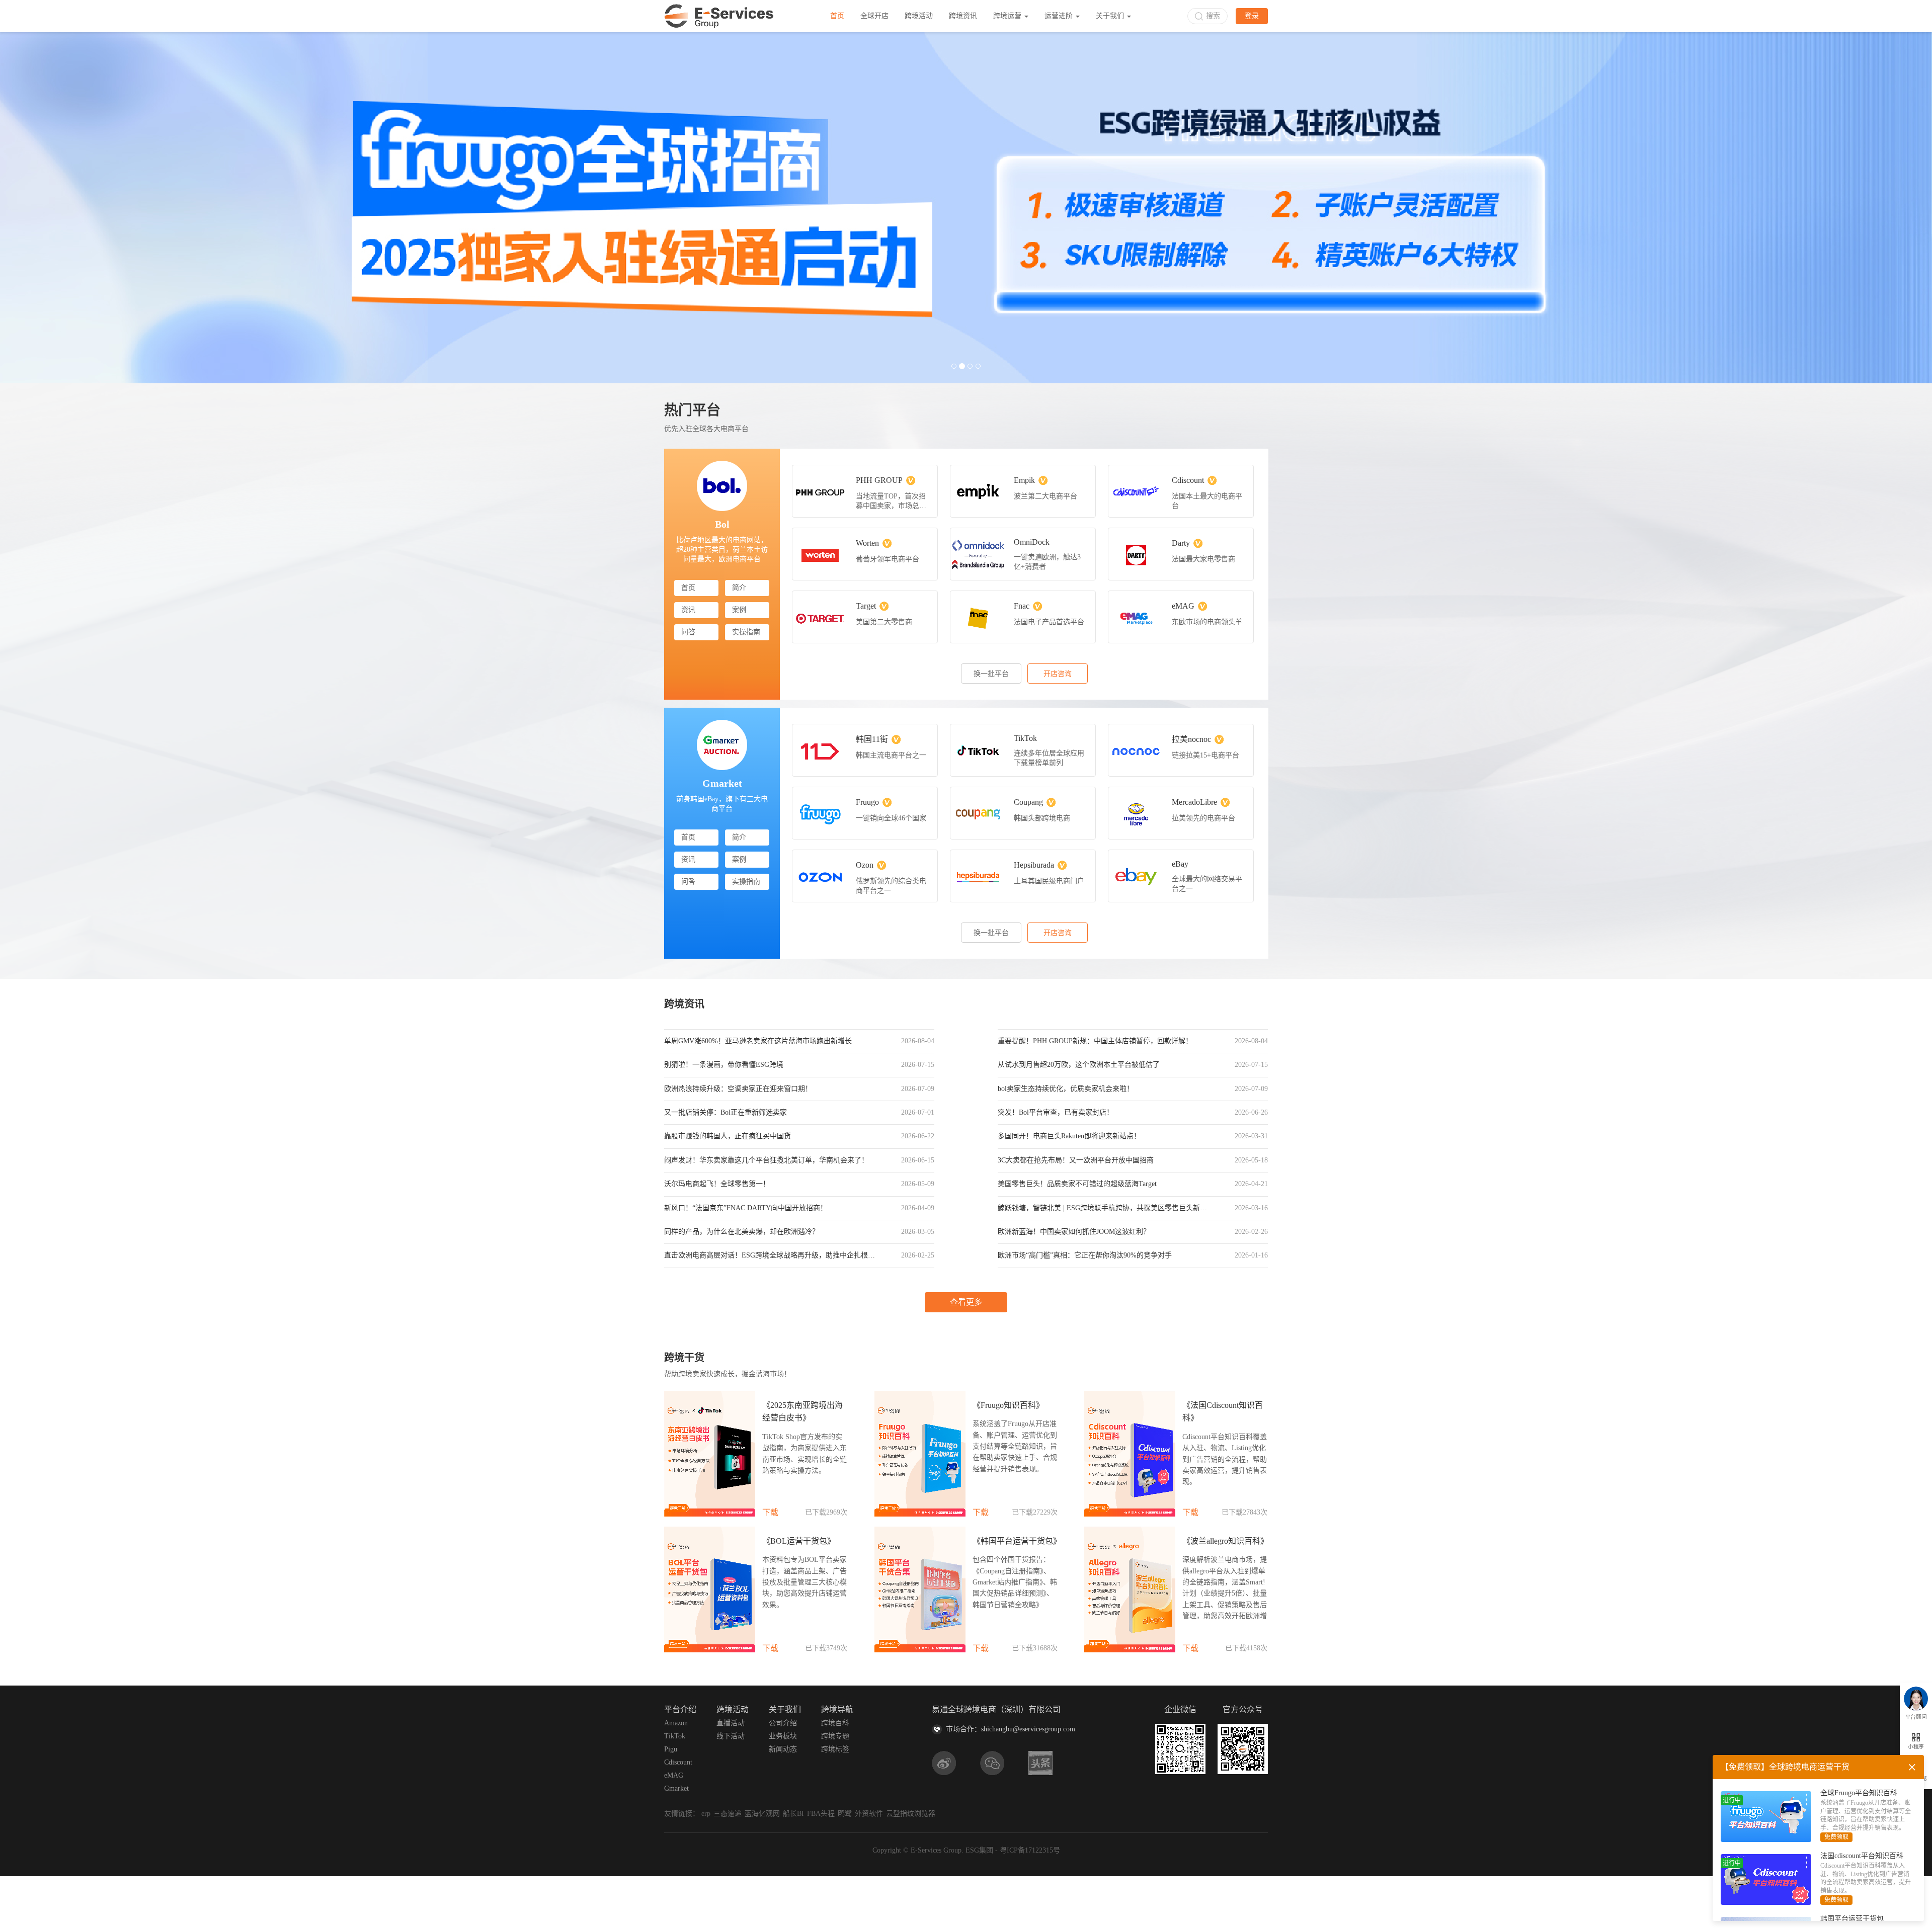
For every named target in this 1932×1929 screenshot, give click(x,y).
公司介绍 (783, 1724)
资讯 (688, 611)
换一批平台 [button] (991, 675)
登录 (1252, 16)
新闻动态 (783, 1750)
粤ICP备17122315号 (1030, 1851)
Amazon (676, 1724)
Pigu (671, 1750)
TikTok (675, 1737)
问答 (688, 633)
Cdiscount (678, 1763)
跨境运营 (1008, 16)
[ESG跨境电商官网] (719, 16)
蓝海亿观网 (762, 1815)
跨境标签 (835, 1750)
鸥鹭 (845, 1815)
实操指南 (746, 633)
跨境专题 (835, 1737)
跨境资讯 (963, 16)
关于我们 (1111, 16)
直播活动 (731, 1724)
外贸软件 (869, 1815)
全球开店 (874, 16)
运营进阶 (1060, 16)
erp (706, 1815)
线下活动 (731, 1737)
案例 (739, 611)
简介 (739, 589)
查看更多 (966, 1303)
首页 (837, 16)
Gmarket (676, 1789)
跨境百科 (835, 1724)
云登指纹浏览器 (911, 1815)
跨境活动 (919, 16)
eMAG (674, 1776)
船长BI (793, 1815)
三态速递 (728, 1815)
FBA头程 (821, 1815)
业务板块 (783, 1737)
